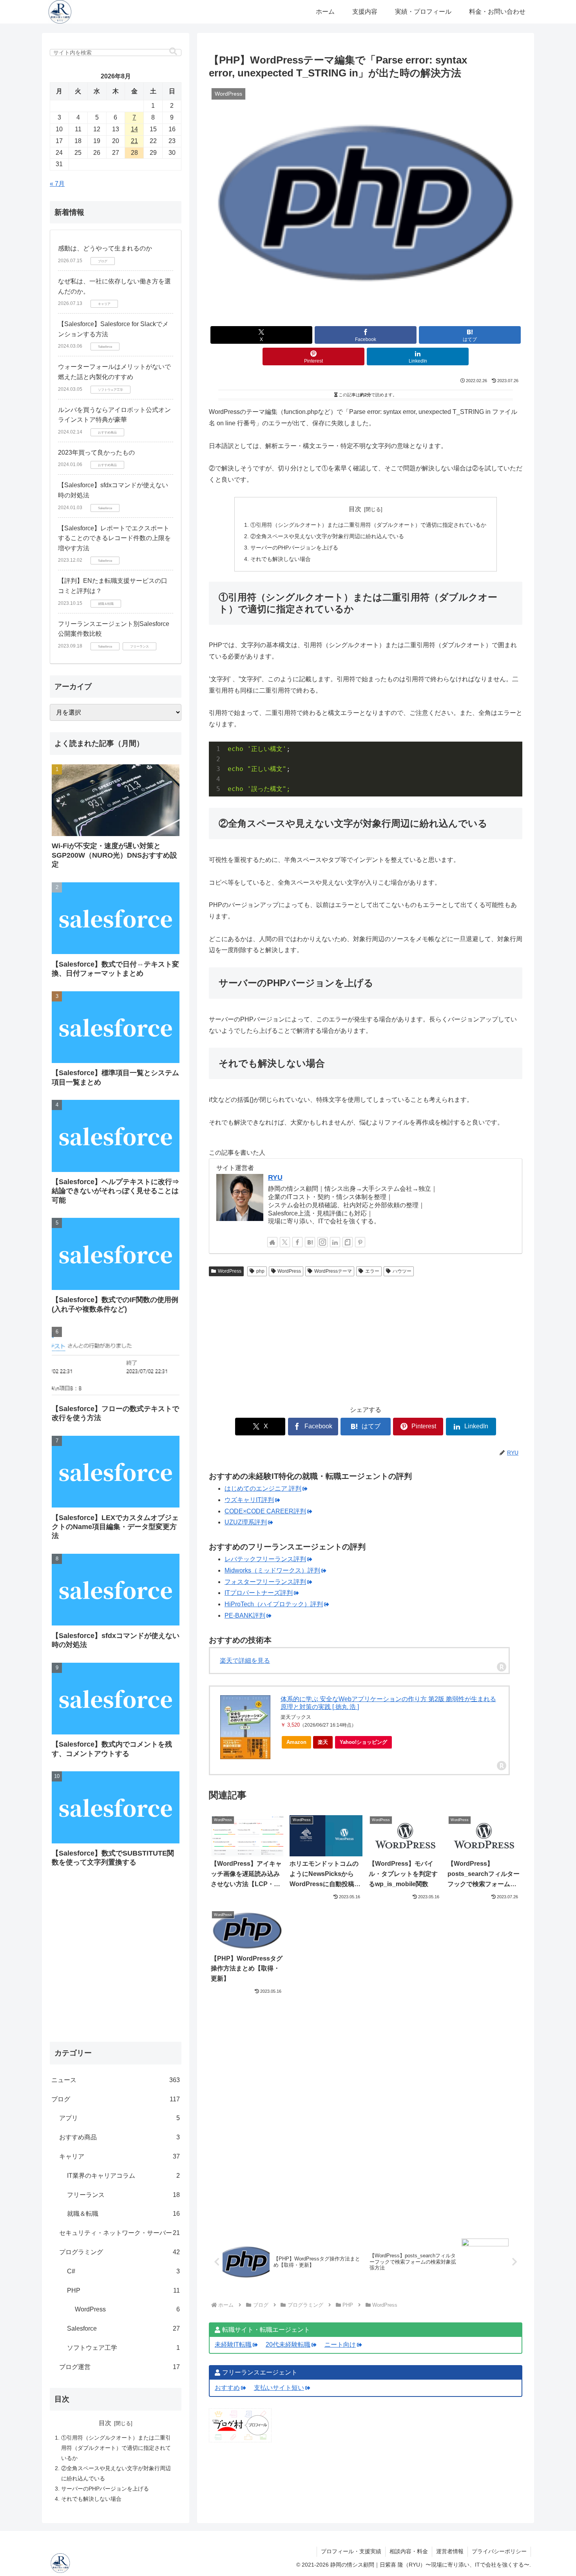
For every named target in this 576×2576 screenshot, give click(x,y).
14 (134, 129)
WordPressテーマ (333, 1271)
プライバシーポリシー (499, 2551)
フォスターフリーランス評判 (265, 1582)
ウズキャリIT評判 (249, 1500)
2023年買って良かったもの (96, 453)
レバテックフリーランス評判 (265, 1559)
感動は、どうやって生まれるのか (105, 248)
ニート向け (340, 2345)
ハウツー (402, 1271)
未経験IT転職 (233, 2345)
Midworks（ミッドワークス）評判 (272, 1570)
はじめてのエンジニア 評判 (263, 1488)
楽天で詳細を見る (245, 1661)
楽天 (323, 1742)
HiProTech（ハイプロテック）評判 (274, 1604)
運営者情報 (450, 2551)
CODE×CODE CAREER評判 (265, 1511)
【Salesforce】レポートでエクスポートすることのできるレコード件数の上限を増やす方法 (114, 538)
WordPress (230, 1271)
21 (134, 141)
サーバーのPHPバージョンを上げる (294, 548)
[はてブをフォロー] (310, 1242)
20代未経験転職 (288, 2345)
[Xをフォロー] (285, 1242)
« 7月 (57, 184)
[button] (173, 52)
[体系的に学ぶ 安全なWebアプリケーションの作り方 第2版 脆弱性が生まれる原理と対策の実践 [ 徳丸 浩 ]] (245, 1727)
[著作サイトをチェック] (272, 1242)
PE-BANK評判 (245, 1615)
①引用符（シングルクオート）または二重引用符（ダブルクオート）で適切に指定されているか (368, 525)
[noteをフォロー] (348, 1242)
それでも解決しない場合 (281, 559)
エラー (372, 1271)
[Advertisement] (366, 1339)
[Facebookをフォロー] (297, 1242)
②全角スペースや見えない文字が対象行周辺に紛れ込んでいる (327, 536)
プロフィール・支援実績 (351, 2551)
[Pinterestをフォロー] (360, 1242)
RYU (275, 1177)
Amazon (296, 1742)
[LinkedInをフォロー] (335, 1242)
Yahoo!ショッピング (363, 1742)
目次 (355, 509)
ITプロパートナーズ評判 (259, 1593)
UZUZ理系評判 (246, 1522)
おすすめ (227, 2388)
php (260, 1271)
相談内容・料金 (409, 2551)
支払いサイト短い (279, 2388)
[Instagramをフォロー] (322, 1242)
